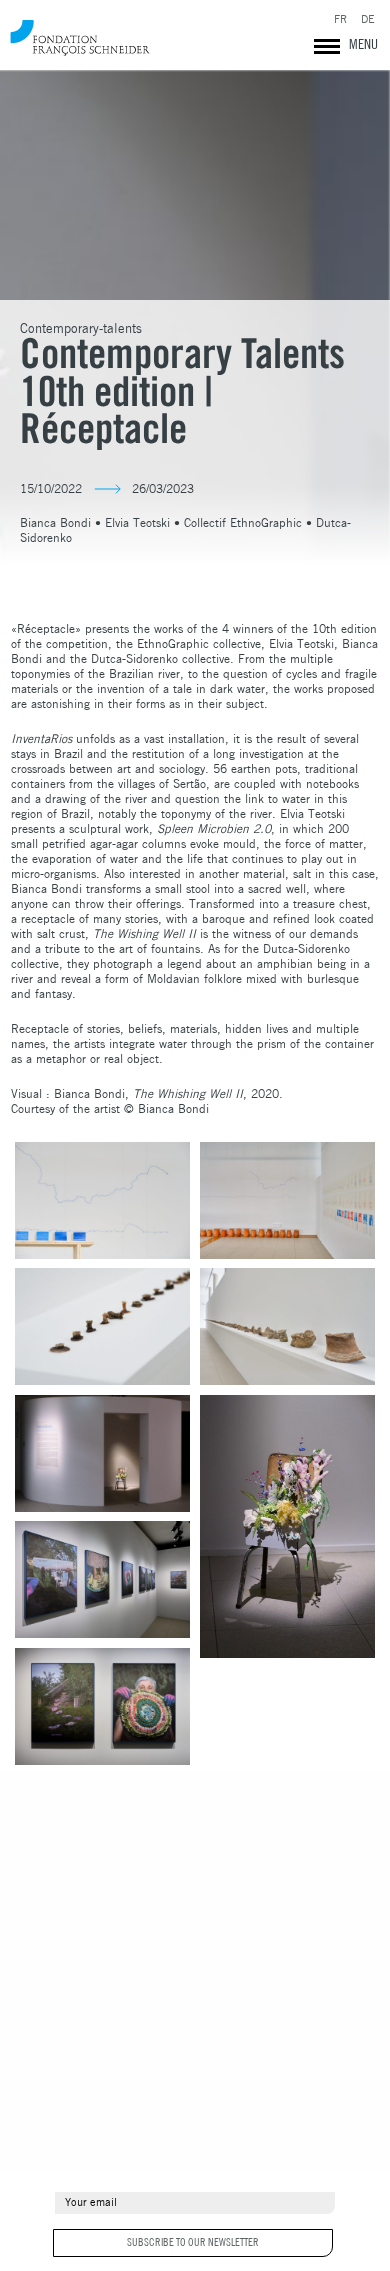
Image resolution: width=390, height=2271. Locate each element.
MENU (363, 44)
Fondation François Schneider (80, 37)
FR (340, 19)
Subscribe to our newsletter (193, 2242)
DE (368, 19)
